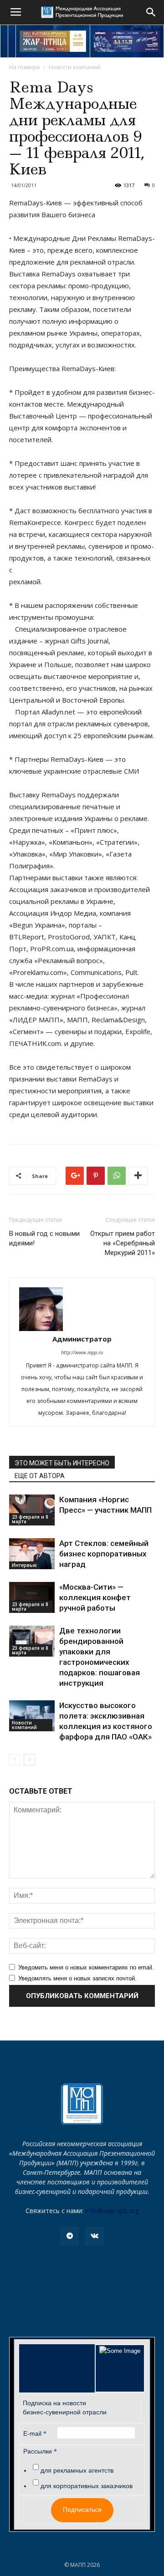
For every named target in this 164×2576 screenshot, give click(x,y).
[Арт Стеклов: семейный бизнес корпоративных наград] (32, 1554)
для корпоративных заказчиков (87, 2486)
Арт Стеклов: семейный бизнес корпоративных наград (104, 1554)
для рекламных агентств (77, 2470)
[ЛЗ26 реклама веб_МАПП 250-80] (127, 41)
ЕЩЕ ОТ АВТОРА (40, 1476)
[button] (151, 12)
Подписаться (82, 2510)
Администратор (82, 1339)
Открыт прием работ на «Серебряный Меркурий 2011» (123, 1243)
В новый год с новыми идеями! (44, 1238)
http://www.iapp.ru (82, 1352)
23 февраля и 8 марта (30, 1519)
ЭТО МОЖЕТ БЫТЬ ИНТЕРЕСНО (62, 1463)
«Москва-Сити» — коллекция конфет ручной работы (95, 1597)
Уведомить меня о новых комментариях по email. (86, 1967)
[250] (53, 41)
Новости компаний (75, 67)
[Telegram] (70, 2236)
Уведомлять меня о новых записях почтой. (77, 1978)
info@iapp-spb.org (112, 2211)
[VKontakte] (94, 2236)
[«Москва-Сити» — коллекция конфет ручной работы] (32, 1598)
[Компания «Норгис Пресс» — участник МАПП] (32, 1510)
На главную (25, 67)
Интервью (24, 1565)
